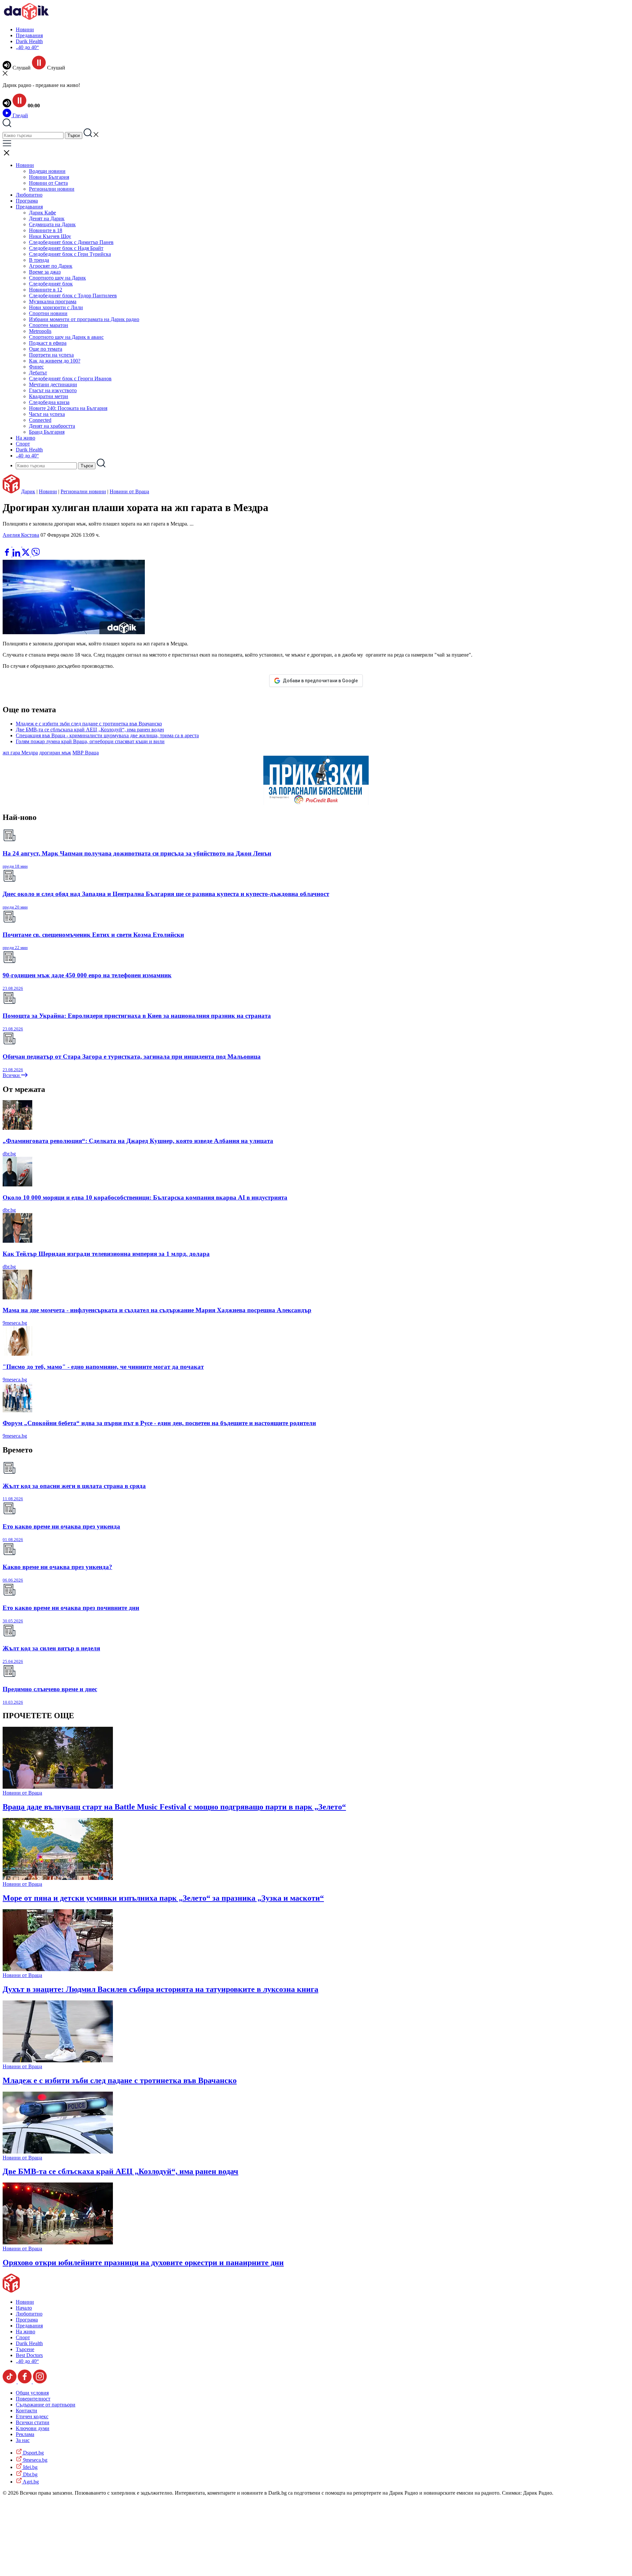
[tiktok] (10, 2382)
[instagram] (40, 2382)
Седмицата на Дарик (52, 224)
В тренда (39, 260)
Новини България (49, 177)
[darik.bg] (26, 18)
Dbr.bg (30, 2474)
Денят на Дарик (47, 218)
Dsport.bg (33, 2453)
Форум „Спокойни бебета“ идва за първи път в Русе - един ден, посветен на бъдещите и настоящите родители (159, 1423)
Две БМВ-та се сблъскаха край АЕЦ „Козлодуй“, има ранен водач (90, 730)
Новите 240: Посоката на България (68, 408)
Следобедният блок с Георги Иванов (70, 379)
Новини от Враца (129, 491)
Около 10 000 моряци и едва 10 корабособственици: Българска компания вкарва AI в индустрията (145, 1197)
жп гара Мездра (20, 753)
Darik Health (29, 41)
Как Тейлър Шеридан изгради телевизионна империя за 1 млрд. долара (106, 1254)
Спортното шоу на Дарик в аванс (66, 337)
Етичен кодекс (32, 2416)
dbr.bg (9, 1154)
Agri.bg (30, 2482)
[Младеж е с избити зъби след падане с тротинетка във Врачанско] (58, 2061)
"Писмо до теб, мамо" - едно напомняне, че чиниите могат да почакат (103, 1367)
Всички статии (33, 2422)
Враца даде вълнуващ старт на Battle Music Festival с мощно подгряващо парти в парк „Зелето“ (174, 1807)
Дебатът (38, 373)
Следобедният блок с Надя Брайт (66, 248)
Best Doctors (29, 2355)
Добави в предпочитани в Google (320, 681)
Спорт (23, 444)
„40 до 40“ (27, 47)
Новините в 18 (46, 230)
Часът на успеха (47, 414)
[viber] (36, 555)
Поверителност (33, 2399)
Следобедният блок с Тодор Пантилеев (73, 296)
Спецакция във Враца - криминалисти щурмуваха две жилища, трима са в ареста (107, 735)
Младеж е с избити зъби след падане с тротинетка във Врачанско (89, 724)
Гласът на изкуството (53, 390)
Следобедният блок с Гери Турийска (70, 254)
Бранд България (47, 432)
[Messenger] (17, 545)
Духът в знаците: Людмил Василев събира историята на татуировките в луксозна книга (160, 1989)
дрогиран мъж (55, 753)
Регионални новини (52, 189)
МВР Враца (86, 753)
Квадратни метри (49, 396)
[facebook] (8, 555)
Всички (12, 1075)
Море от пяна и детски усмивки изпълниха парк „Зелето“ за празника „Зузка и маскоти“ (163, 1898)
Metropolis (40, 331)
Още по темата (46, 349)
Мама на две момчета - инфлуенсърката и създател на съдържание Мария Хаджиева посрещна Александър (157, 1310)
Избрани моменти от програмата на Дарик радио (84, 319)
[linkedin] (17, 555)
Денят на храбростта (52, 426)
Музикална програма (53, 301)
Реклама (25, 2434)
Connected (40, 420)
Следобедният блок (51, 284)
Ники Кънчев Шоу (50, 236)
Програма (27, 201)
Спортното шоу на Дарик (57, 278)
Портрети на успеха (51, 355)
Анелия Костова (21, 535)
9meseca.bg (15, 1323)
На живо (26, 438)
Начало (24, 2308)
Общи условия (32, 2393)
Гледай (20, 115)
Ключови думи (33, 2428)
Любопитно (29, 195)
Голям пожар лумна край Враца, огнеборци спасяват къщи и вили (90, 741)
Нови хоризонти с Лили (56, 307)
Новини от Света (48, 183)
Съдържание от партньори (46, 2405)
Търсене (25, 2349)
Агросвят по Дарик (51, 266)
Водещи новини (47, 171)
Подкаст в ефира (48, 343)
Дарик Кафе (42, 213)
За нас (23, 2440)
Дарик (28, 491)
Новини (25, 29)
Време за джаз (45, 272)
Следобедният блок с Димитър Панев (71, 242)
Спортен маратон (49, 325)
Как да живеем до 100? (55, 361)
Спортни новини (48, 313)
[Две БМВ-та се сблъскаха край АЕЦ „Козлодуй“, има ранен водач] (58, 2152)
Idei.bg (30, 2467)
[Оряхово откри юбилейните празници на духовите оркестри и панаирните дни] (58, 2243)
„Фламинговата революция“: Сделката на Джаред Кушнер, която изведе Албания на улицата (138, 1141)
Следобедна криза (49, 402)
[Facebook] (27, 545)
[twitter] (26, 555)
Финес (36, 367)
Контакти (26, 2411)
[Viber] (8, 545)
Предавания (29, 35)
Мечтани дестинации (53, 384)
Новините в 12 (46, 290)
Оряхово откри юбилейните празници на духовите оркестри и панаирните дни (143, 2263)
